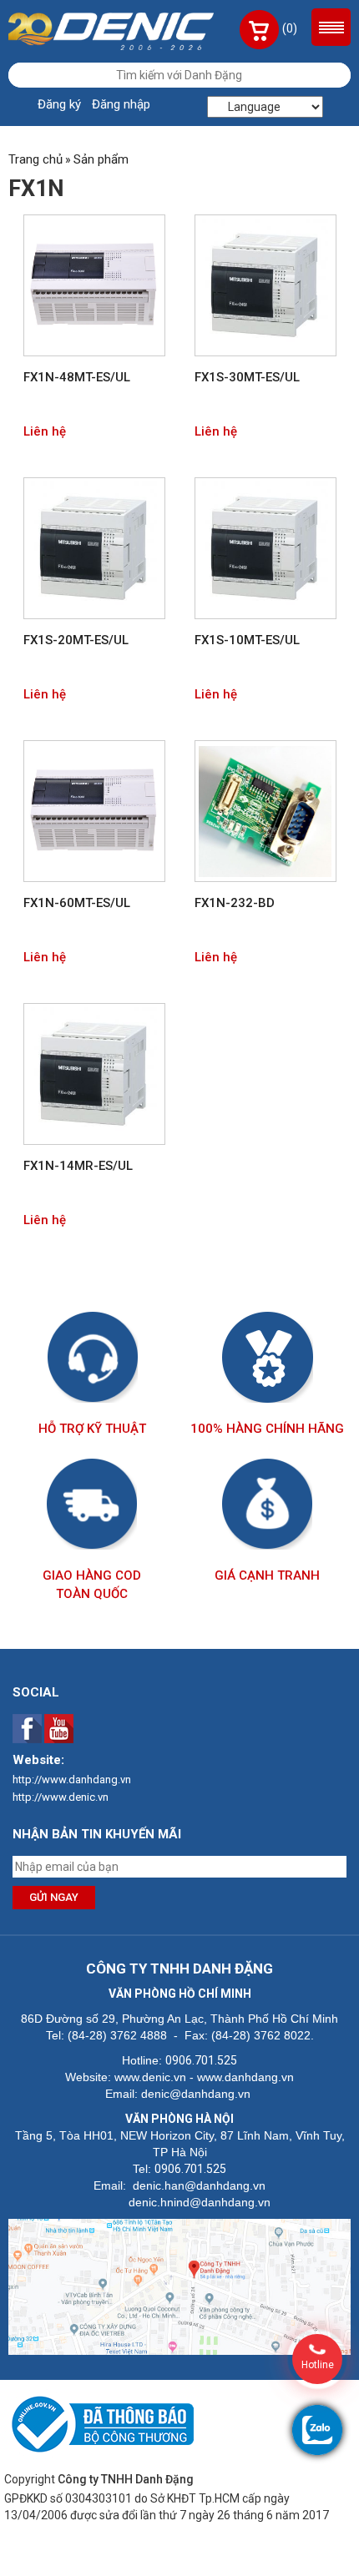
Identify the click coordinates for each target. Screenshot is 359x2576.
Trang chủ (35, 159)
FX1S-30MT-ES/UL (247, 377)
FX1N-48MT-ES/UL (77, 377)
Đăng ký (59, 104)
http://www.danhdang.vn (72, 1780)
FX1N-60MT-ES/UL (77, 903)
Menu (331, 27)
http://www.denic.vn (61, 1797)
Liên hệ (45, 431)
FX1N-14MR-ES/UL (78, 1166)
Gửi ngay (54, 1897)
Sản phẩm (101, 159)
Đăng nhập (121, 104)
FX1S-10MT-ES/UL (247, 640)
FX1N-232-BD (235, 903)
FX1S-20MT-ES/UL (76, 640)
